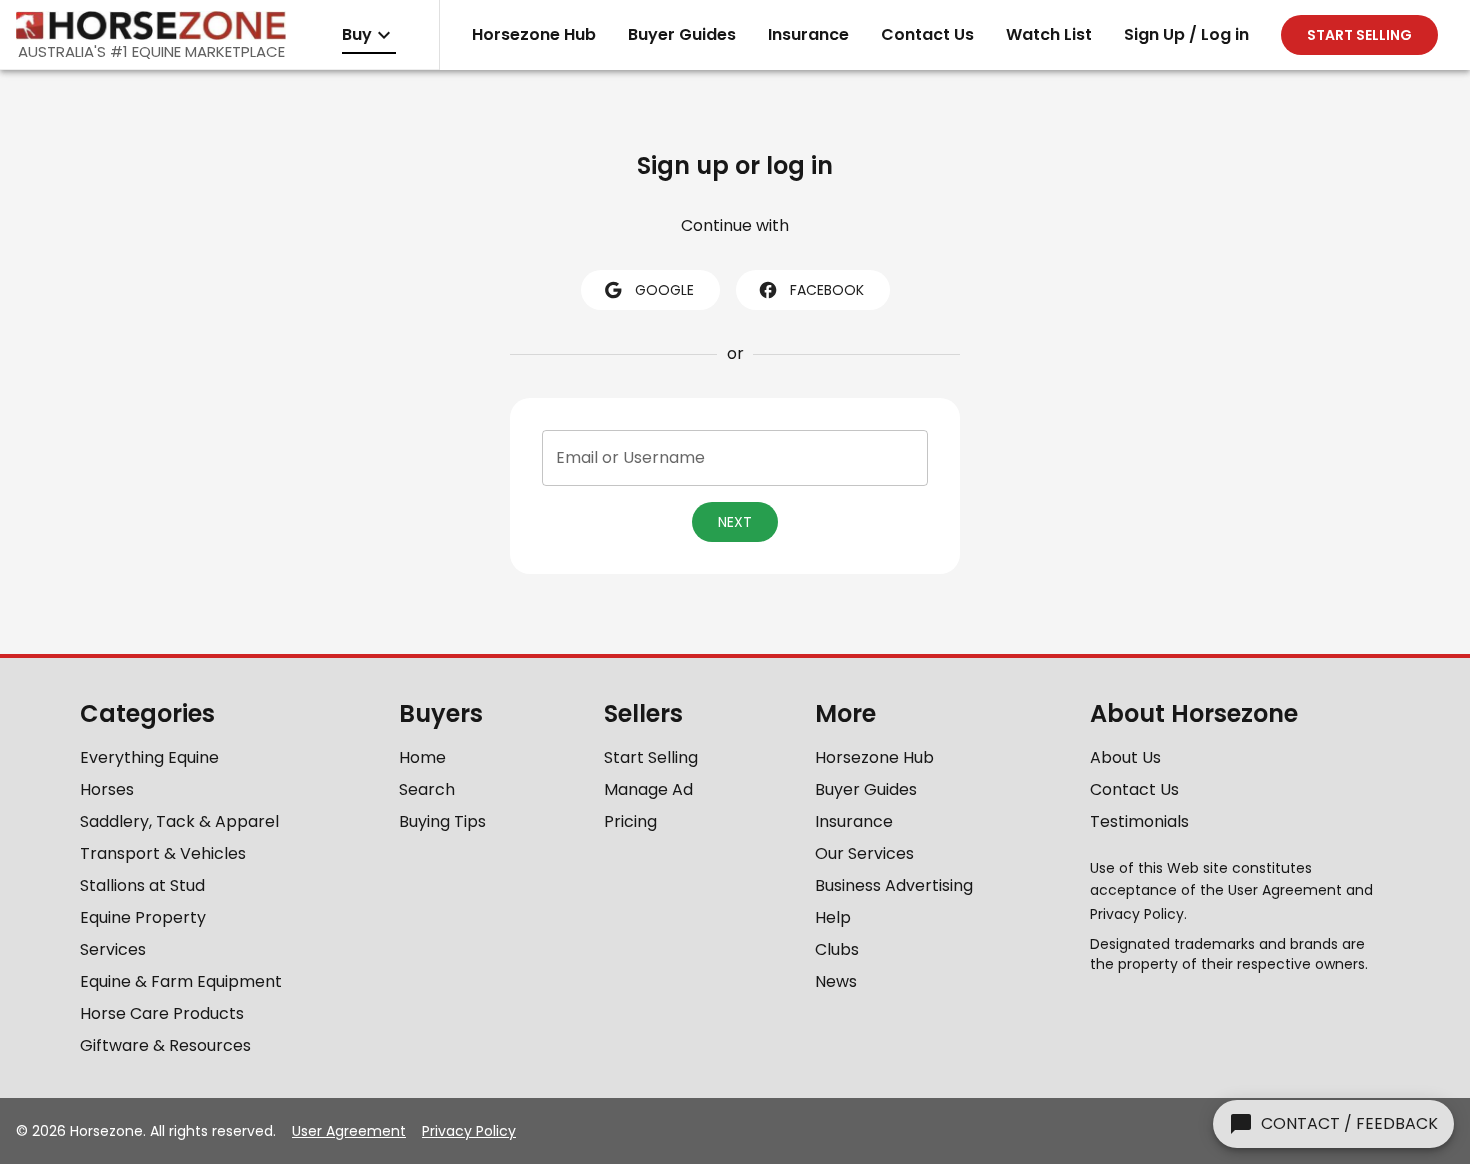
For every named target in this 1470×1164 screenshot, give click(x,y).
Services (113, 949)
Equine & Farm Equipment (181, 981)
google (664, 290)
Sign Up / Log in (1186, 34)
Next (735, 522)
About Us (1125, 757)
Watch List (1049, 34)
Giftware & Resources (165, 1045)
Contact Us (927, 34)
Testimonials (1139, 821)
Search (427, 789)
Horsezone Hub (534, 34)
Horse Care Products (162, 1013)
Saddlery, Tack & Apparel (179, 821)
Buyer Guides (682, 34)
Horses (107, 789)
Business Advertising (894, 885)
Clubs (837, 949)
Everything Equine (149, 757)
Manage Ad (648, 789)
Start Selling (651, 757)
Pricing (630, 821)
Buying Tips (442, 821)
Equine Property (143, 917)
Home (422, 757)
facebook (827, 290)
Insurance (808, 34)
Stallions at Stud (142, 885)
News (836, 981)
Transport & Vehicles (163, 853)
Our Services (864, 853)
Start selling (1359, 35)
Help (833, 917)
